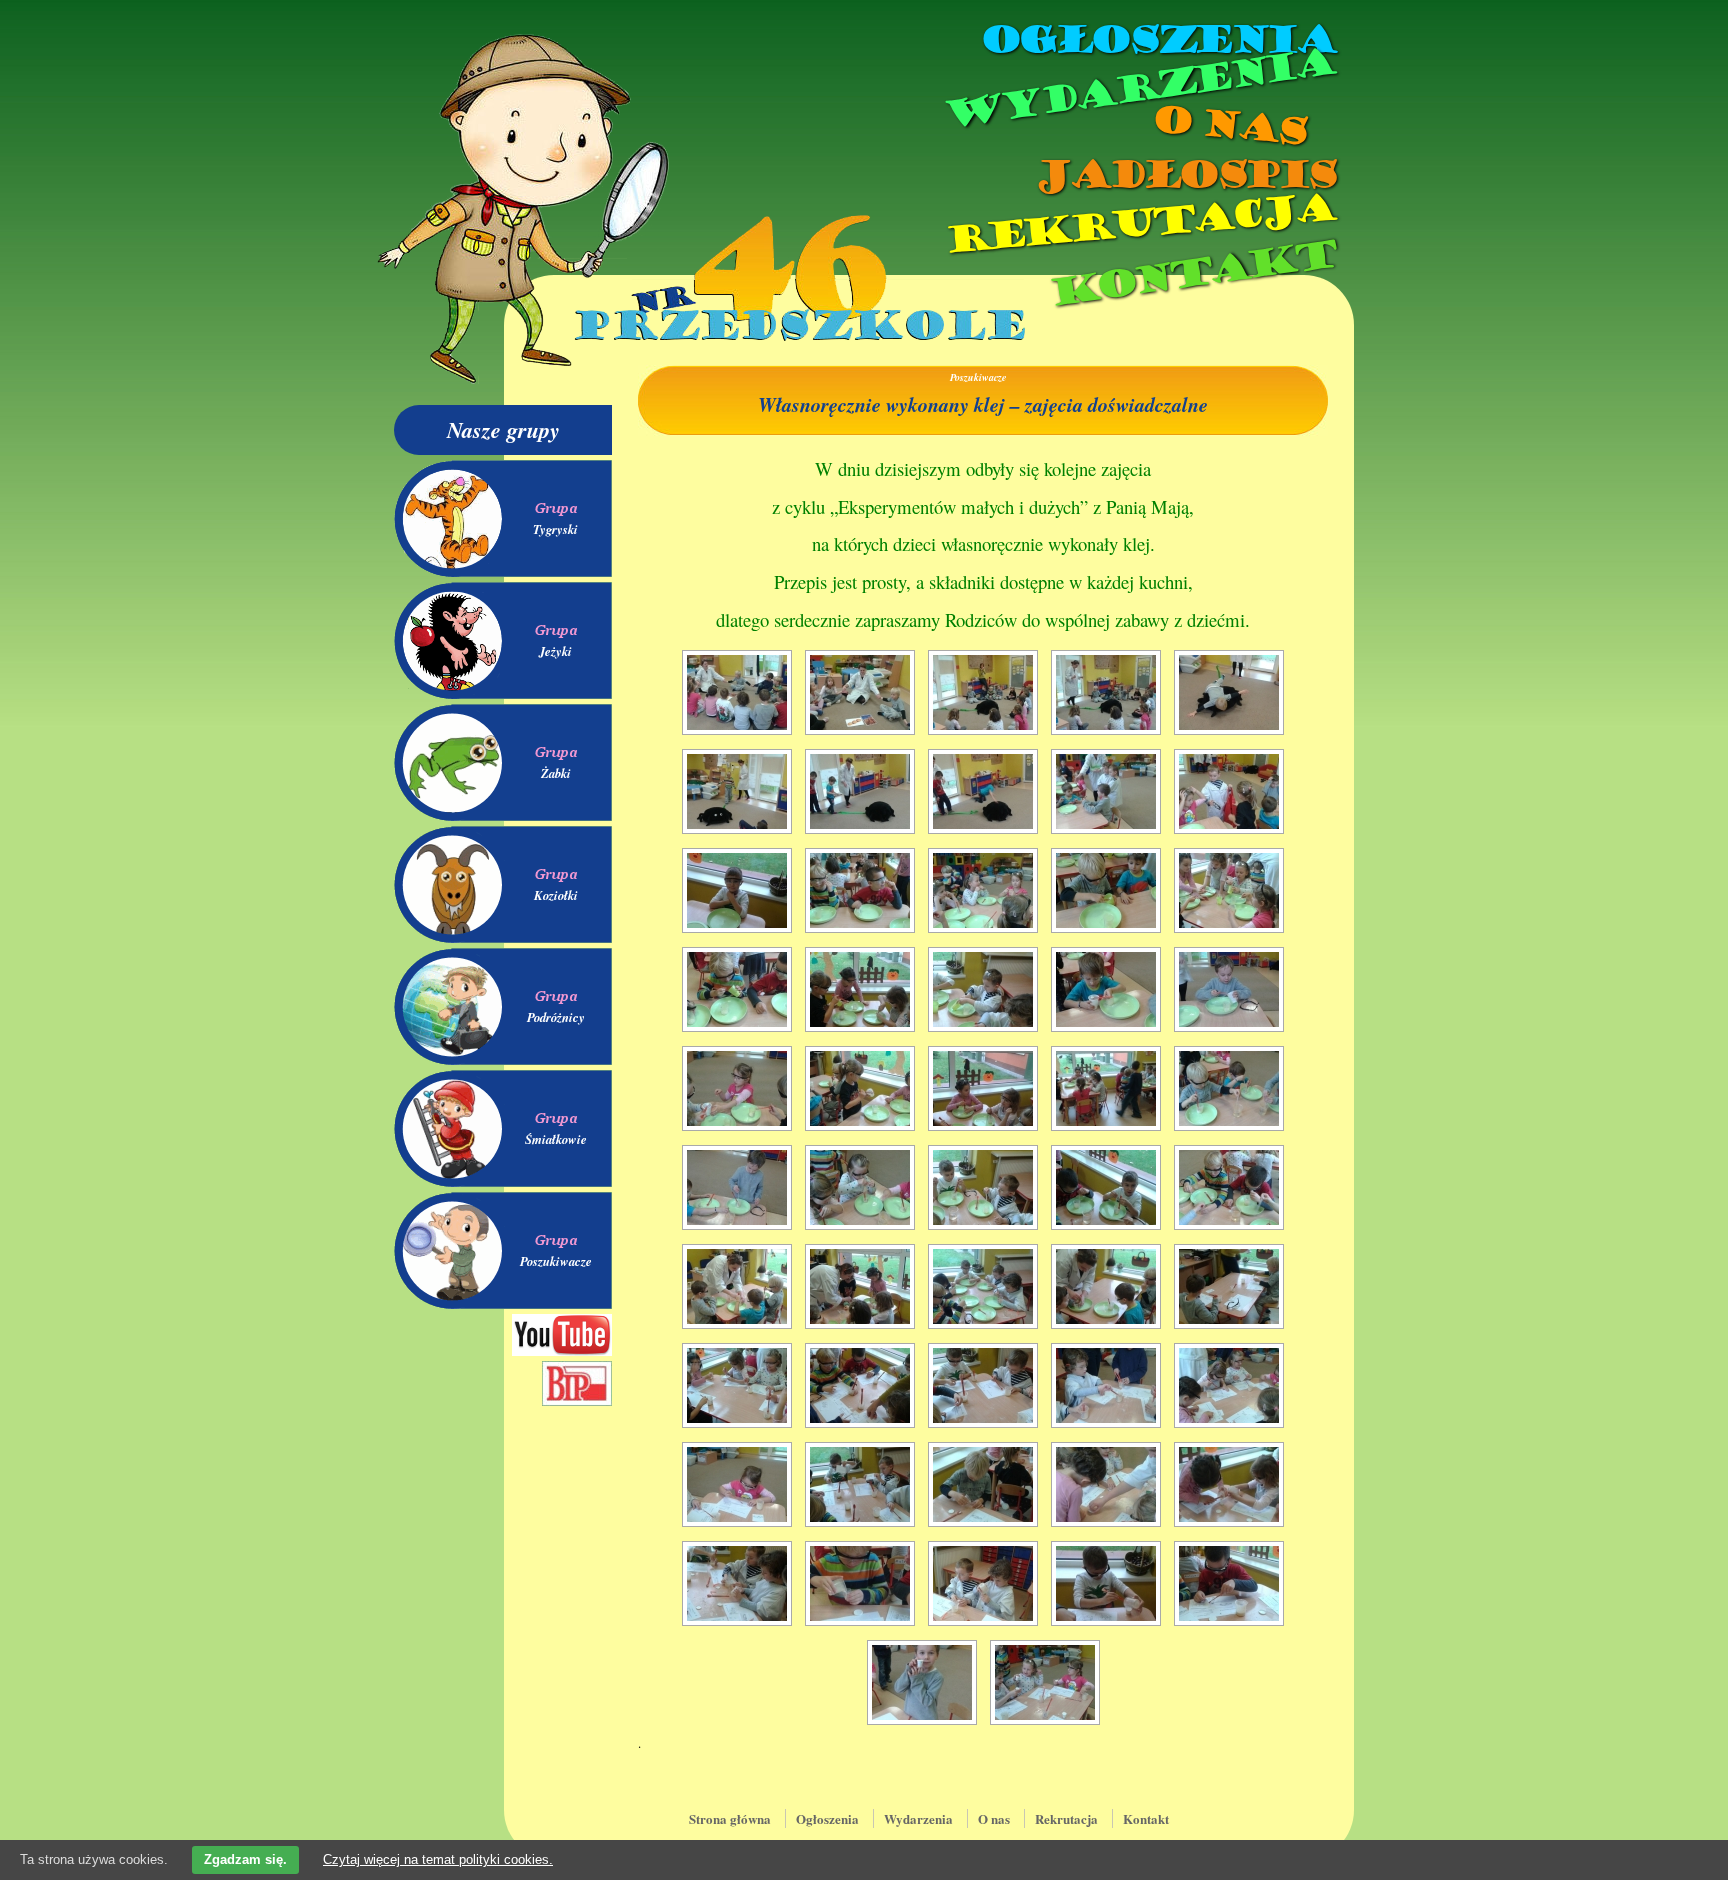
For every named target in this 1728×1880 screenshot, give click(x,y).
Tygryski (555, 529)
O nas (1228, 125)
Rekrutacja (1139, 224)
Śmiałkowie (556, 1139)
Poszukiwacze (556, 1261)
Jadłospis (1184, 175)
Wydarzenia (1138, 89)
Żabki (556, 773)
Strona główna (730, 1818)
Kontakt (1191, 273)
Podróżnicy (556, 1017)
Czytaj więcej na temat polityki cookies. (438, 1859)
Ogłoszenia (1157, 40)
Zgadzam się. (245, 1859)
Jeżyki (555, 651)
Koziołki (556, 895)
